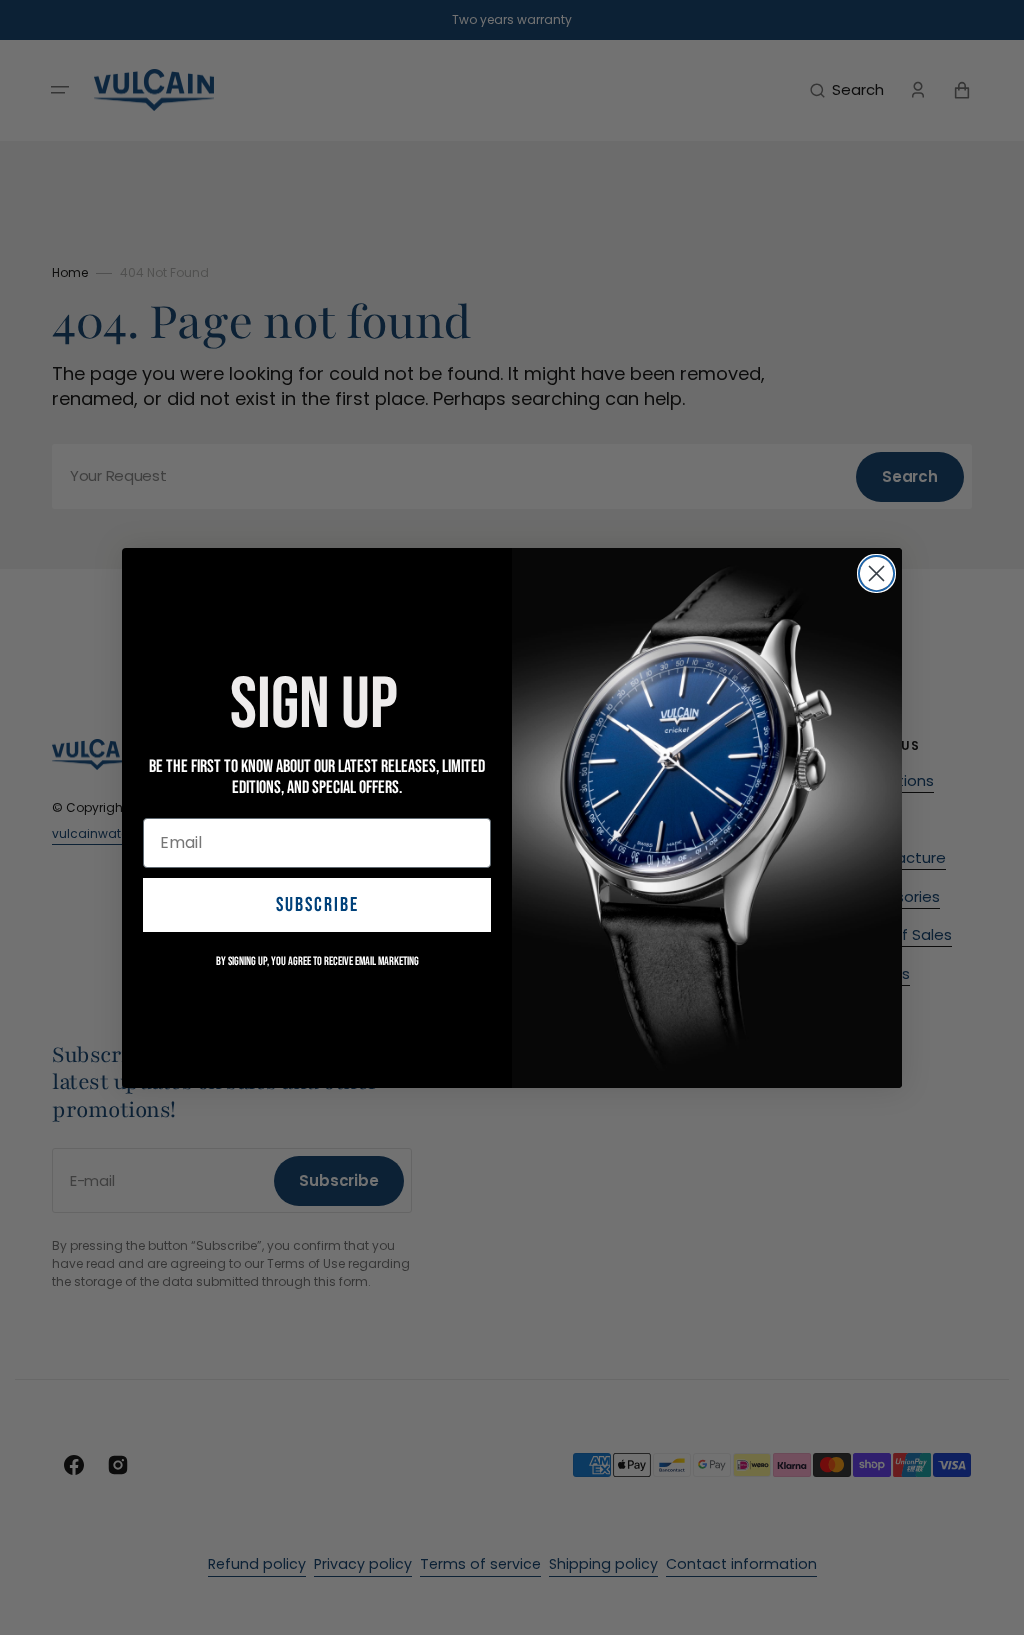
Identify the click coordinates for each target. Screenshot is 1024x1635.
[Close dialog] (876, 573)
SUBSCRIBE (317, 905)
